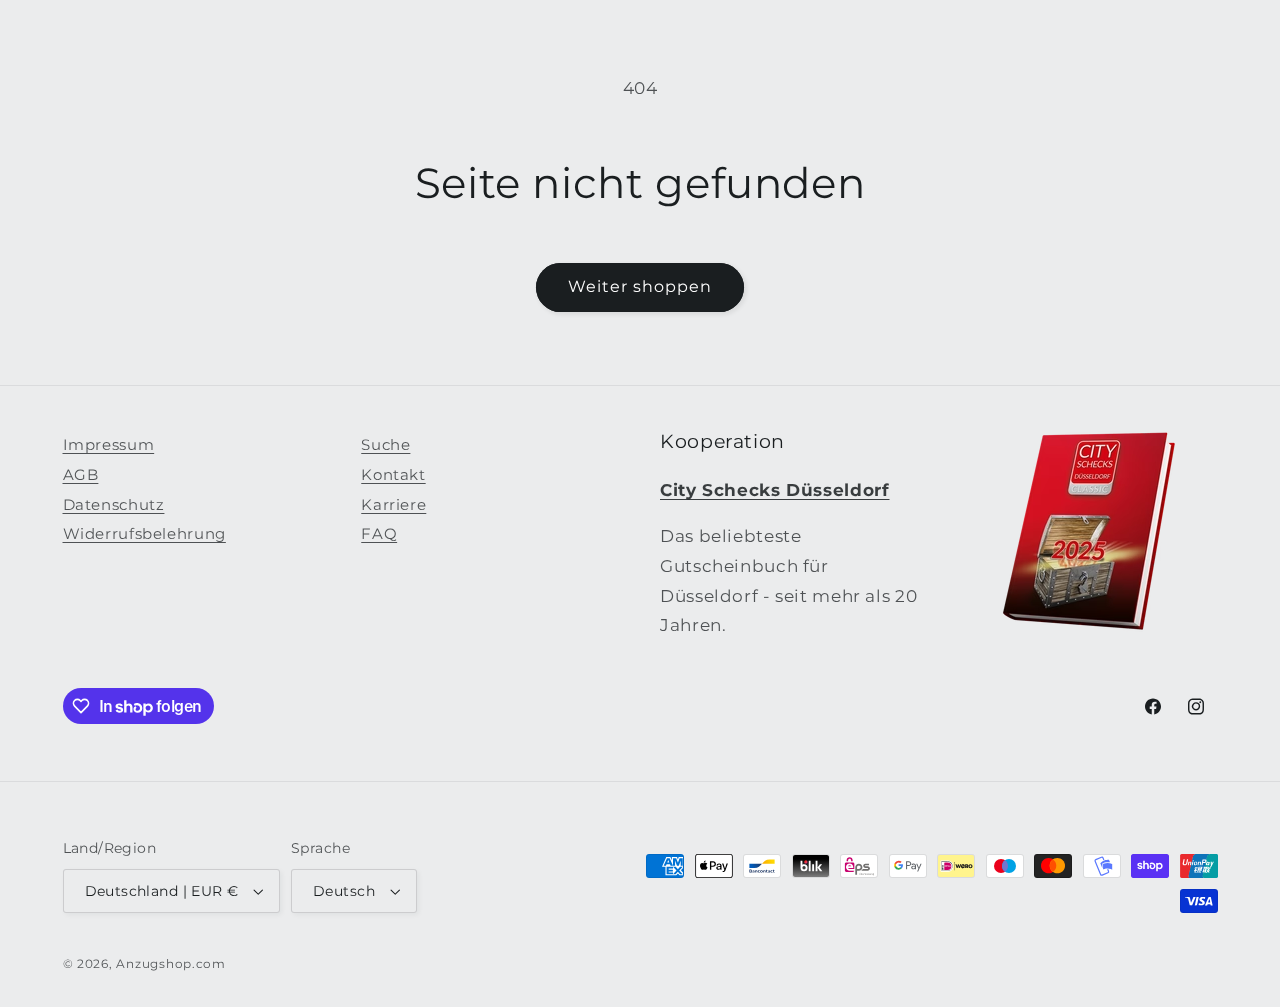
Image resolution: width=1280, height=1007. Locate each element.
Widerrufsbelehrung (144, 534)
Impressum (109, 445)
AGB (81, 475)
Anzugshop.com (171, 964)
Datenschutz (114, 505)
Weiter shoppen (640, 286)
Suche (385, 445)
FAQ (379, 534)
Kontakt (393, 475)
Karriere (393, 505)
